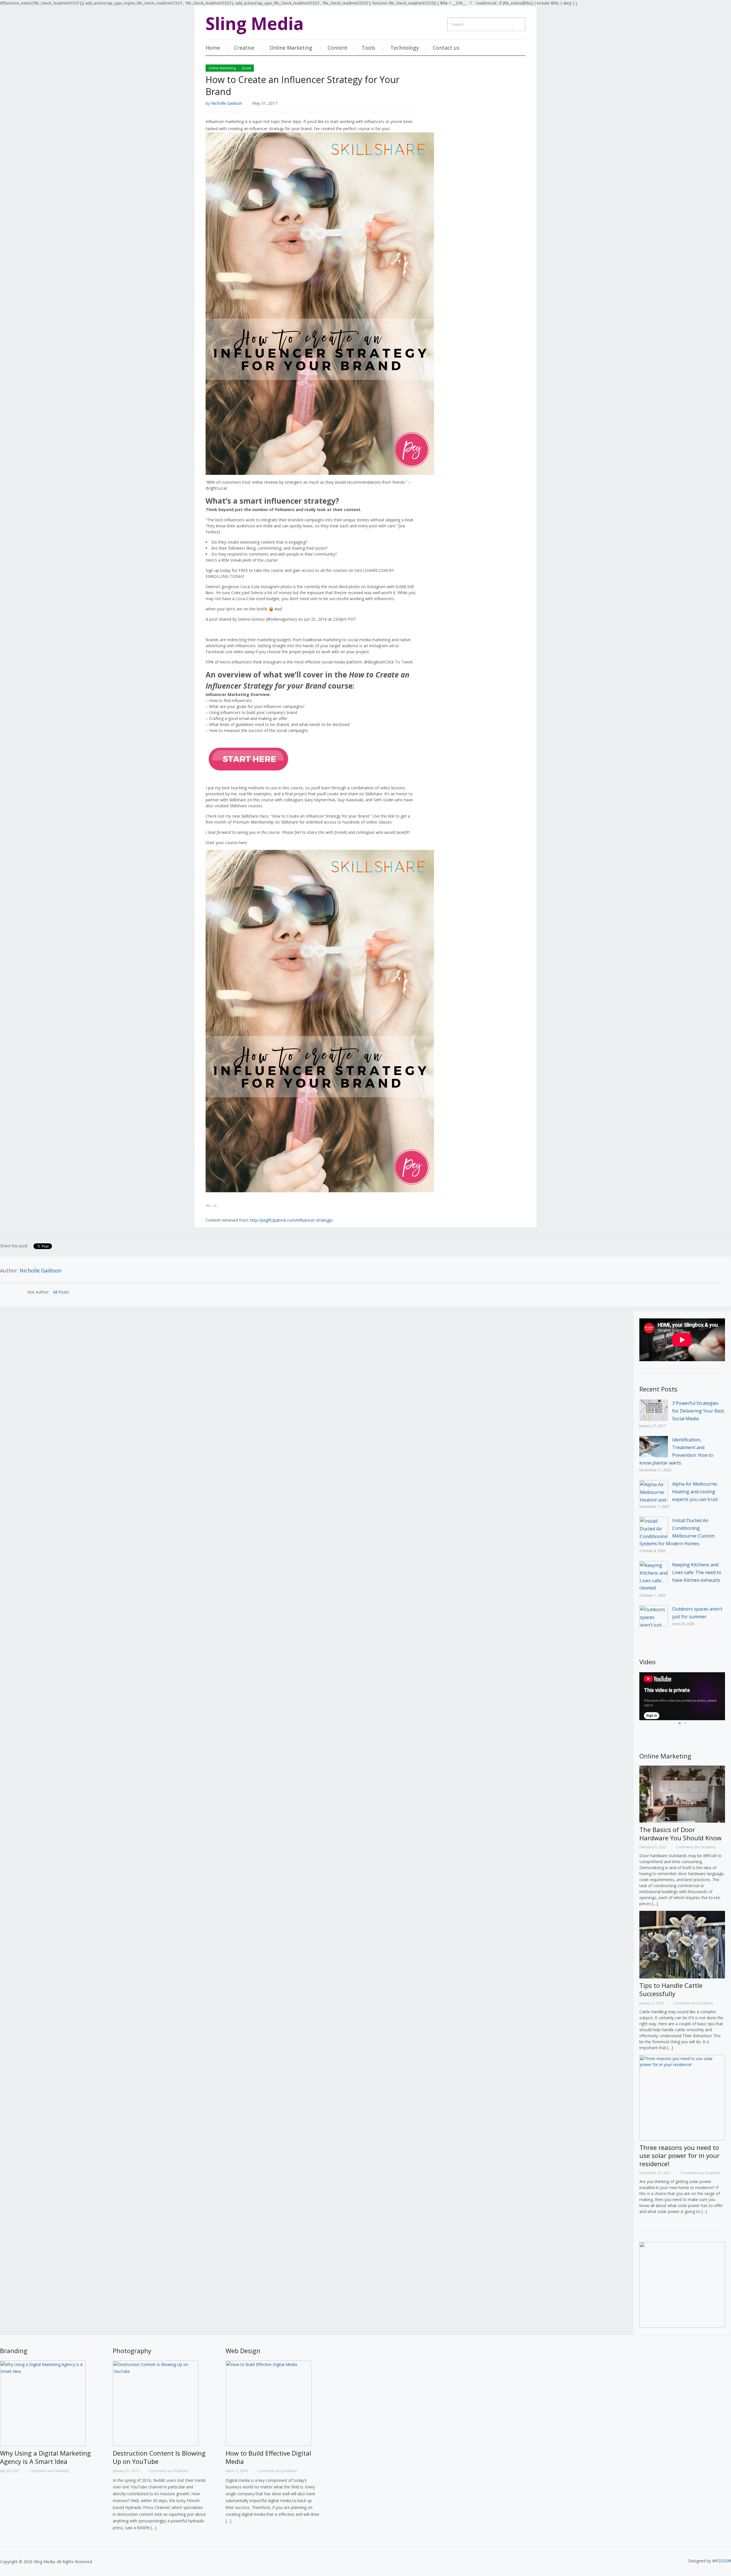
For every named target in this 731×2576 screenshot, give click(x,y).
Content (338, 48)
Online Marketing (291, 48)
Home (213, 48)
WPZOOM (722, 2561)
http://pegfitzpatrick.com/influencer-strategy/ (291, 1220)
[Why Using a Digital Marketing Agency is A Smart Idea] (43, 2404)
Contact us (446, 48)
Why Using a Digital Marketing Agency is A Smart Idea (45, 2457)
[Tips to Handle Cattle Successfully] (682, 1946)
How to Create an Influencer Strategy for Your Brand (303, 85)
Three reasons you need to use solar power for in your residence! (679, 2156)
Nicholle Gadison (227, 103)
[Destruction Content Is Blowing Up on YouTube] (156, 2404)
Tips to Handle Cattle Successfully (671, 1989)
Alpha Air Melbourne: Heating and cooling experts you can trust (695, 1492)
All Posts (61, 1292)
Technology (405, 48)
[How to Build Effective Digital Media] (268, 2404)
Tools (368, 48)
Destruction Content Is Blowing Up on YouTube (159, 2457)
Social (246, 68)
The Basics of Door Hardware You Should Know (680, 1834)
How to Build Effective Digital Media (268, 2457)
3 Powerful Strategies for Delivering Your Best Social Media (698, 1411)
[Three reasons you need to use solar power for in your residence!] (682, 2098)
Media (255, 23)
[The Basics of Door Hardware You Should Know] (682, 1795)
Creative (244, 48)
